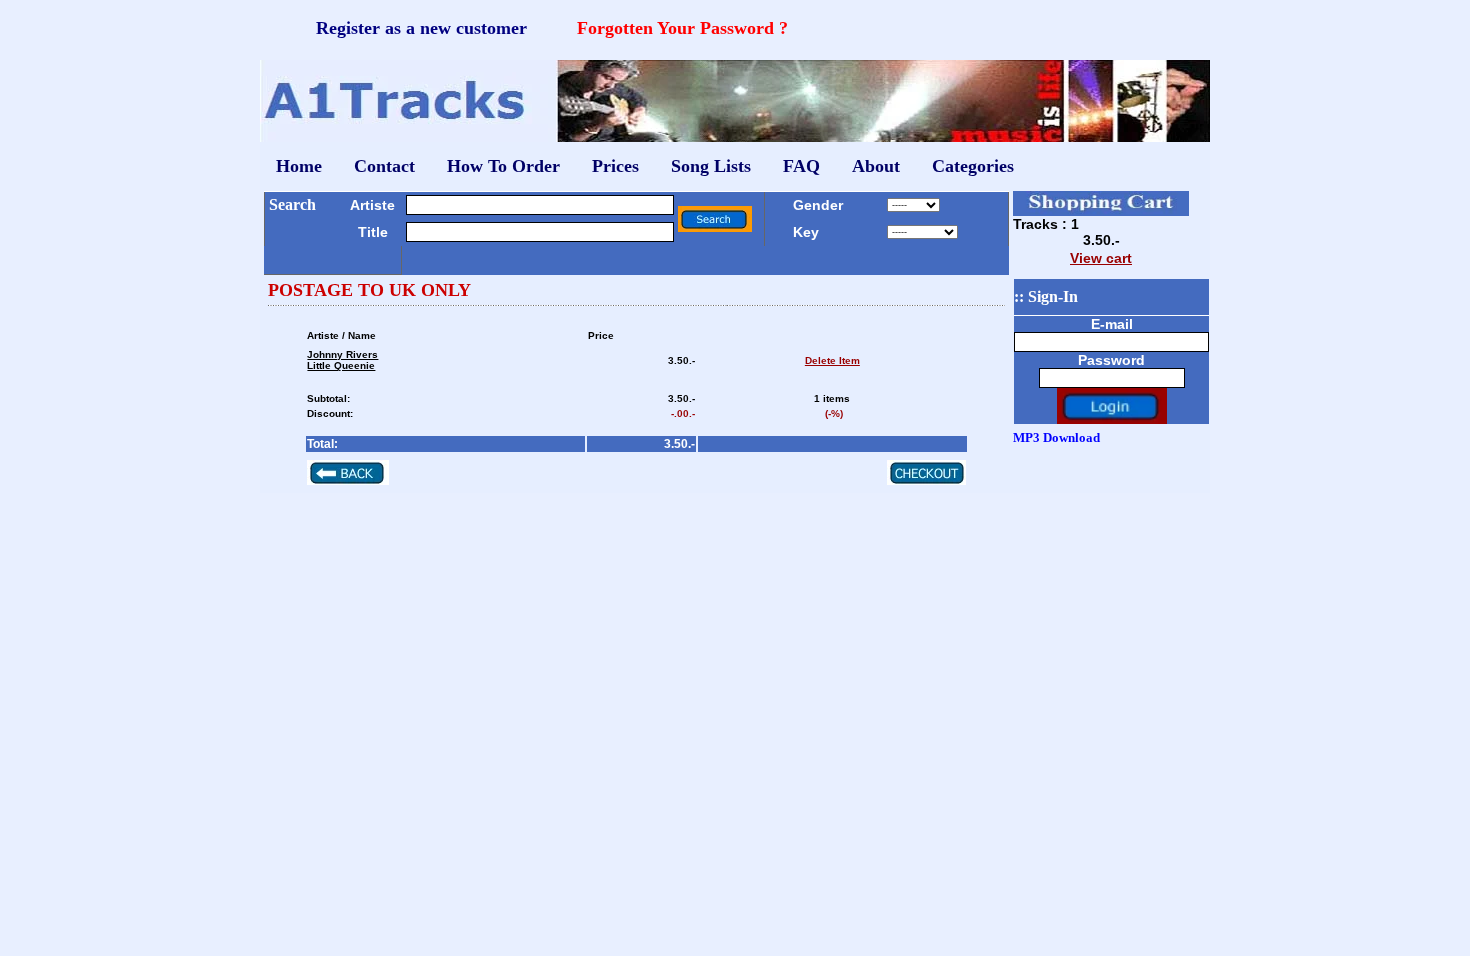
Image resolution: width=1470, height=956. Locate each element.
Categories (973, 166)
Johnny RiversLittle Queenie (342, 360)
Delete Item (832, 360)
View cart (1101, 258)
